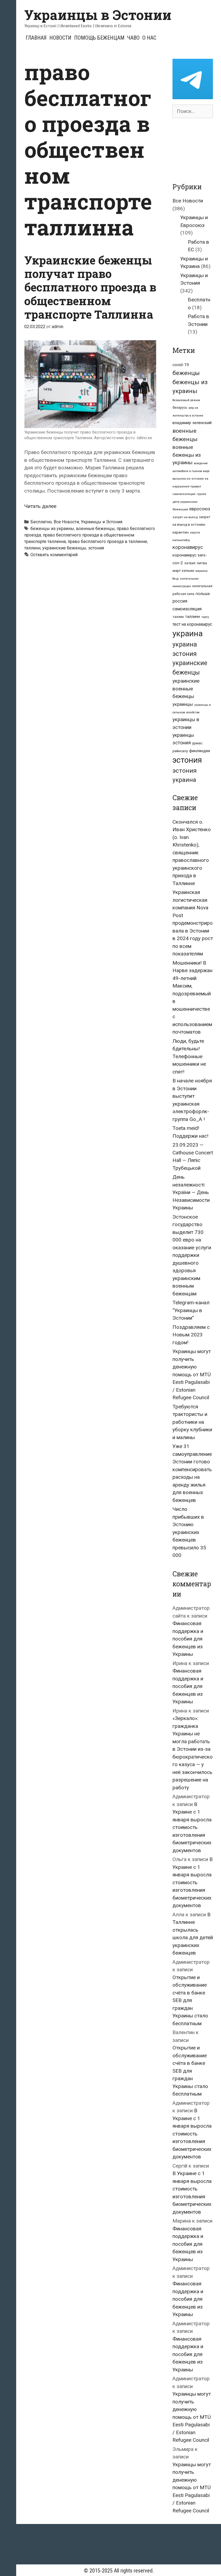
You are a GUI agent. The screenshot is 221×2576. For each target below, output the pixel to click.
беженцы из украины (52, 529)
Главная (36, 38)
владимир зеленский (192, 423)
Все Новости (66, 522)
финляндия (200, 751)
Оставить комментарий (54, 555)
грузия (201, 494)
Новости (60, 38)
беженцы (186, 373)
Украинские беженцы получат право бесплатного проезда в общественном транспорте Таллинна (90, 287)
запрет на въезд (185, 517)
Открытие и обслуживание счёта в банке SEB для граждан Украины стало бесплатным (190, 2000)
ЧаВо (133, 38)
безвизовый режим (186, 400)
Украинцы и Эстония (102, 522)
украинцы (183, 704)
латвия (190, 563)
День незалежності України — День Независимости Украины (191, 1192)
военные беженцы (95, 529)
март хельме (183, 571)
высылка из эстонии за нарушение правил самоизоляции (190, 486)
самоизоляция (187, 609)
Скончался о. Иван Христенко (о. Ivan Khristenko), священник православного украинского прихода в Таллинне (192, 853)
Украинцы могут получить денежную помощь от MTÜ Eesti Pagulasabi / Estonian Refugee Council (192, 1374)
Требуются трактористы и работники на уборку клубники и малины (192, 1422)
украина (188, 634)
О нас (149, 38)
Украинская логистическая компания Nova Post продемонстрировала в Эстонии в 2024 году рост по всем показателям (193, 923)
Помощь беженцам (99, 38)
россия (180, 601)
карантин (181, 532)
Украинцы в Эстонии (98, 15)
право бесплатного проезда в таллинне (107, 541)
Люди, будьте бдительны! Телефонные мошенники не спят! (189, 1056)
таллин (178, 617)
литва (202, 563)
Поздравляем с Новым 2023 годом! (191, 1335)
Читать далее (40, 506)
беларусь (180, 408)
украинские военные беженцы (186, 689)
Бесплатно (41, 522)
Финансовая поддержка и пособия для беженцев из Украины (188, 1639)
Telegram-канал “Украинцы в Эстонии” (191, 1310)
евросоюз (200, 509)
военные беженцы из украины (187, 455)
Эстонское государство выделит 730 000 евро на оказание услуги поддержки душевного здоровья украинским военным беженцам (192, 1255)
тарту (205, 617)
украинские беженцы (64, 548)
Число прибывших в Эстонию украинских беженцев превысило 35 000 (189, 1532)
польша (203, 594)
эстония (96, 548)
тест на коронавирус (192, 624)
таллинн (32, 548)
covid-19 (181, 365)
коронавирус (188, 547)
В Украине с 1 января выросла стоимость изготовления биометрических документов (192, 1827)
